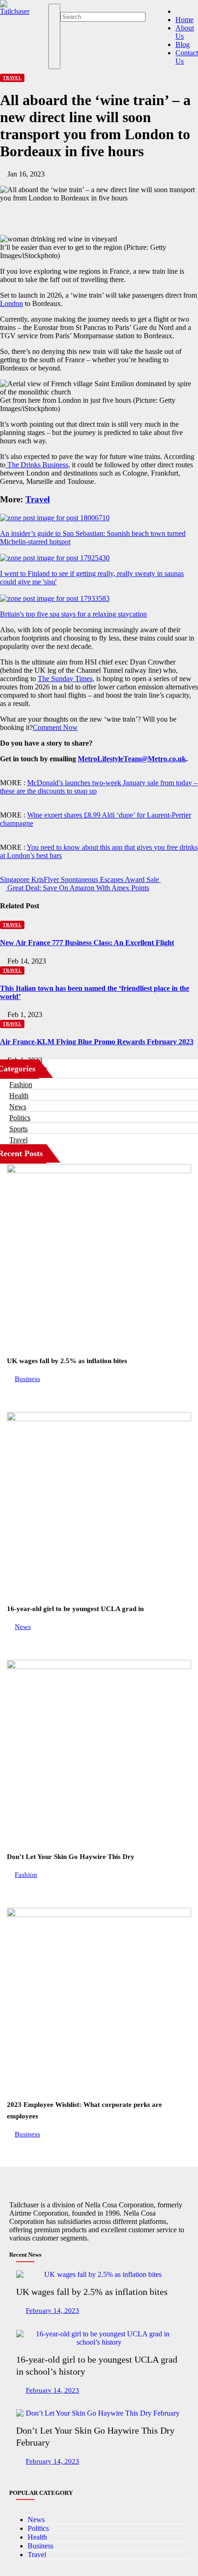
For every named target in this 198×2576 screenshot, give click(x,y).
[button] (63, 8)
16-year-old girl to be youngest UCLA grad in (75, 1609)
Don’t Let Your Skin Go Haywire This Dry (71, 1857)
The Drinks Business (37, 465)
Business (27, 1379)
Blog (183, 44)
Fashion (21, 1085)
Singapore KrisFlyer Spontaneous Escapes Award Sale (80, 879)
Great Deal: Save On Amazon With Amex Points (77, 888)
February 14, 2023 (52, 2310)
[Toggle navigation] (54, 36)
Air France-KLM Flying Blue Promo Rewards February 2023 (97, 1042)
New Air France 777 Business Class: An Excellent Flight (87, 943)
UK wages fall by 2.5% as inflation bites (67, 1361)
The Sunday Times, (66, 679)
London (12, 303)
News (18, 1107)
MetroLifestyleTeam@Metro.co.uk (132, 759)
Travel (12, 78)
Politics (20, 1118)
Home (184, 20)
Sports (18, 1129)
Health (19, 1096)
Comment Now (55, 727)
